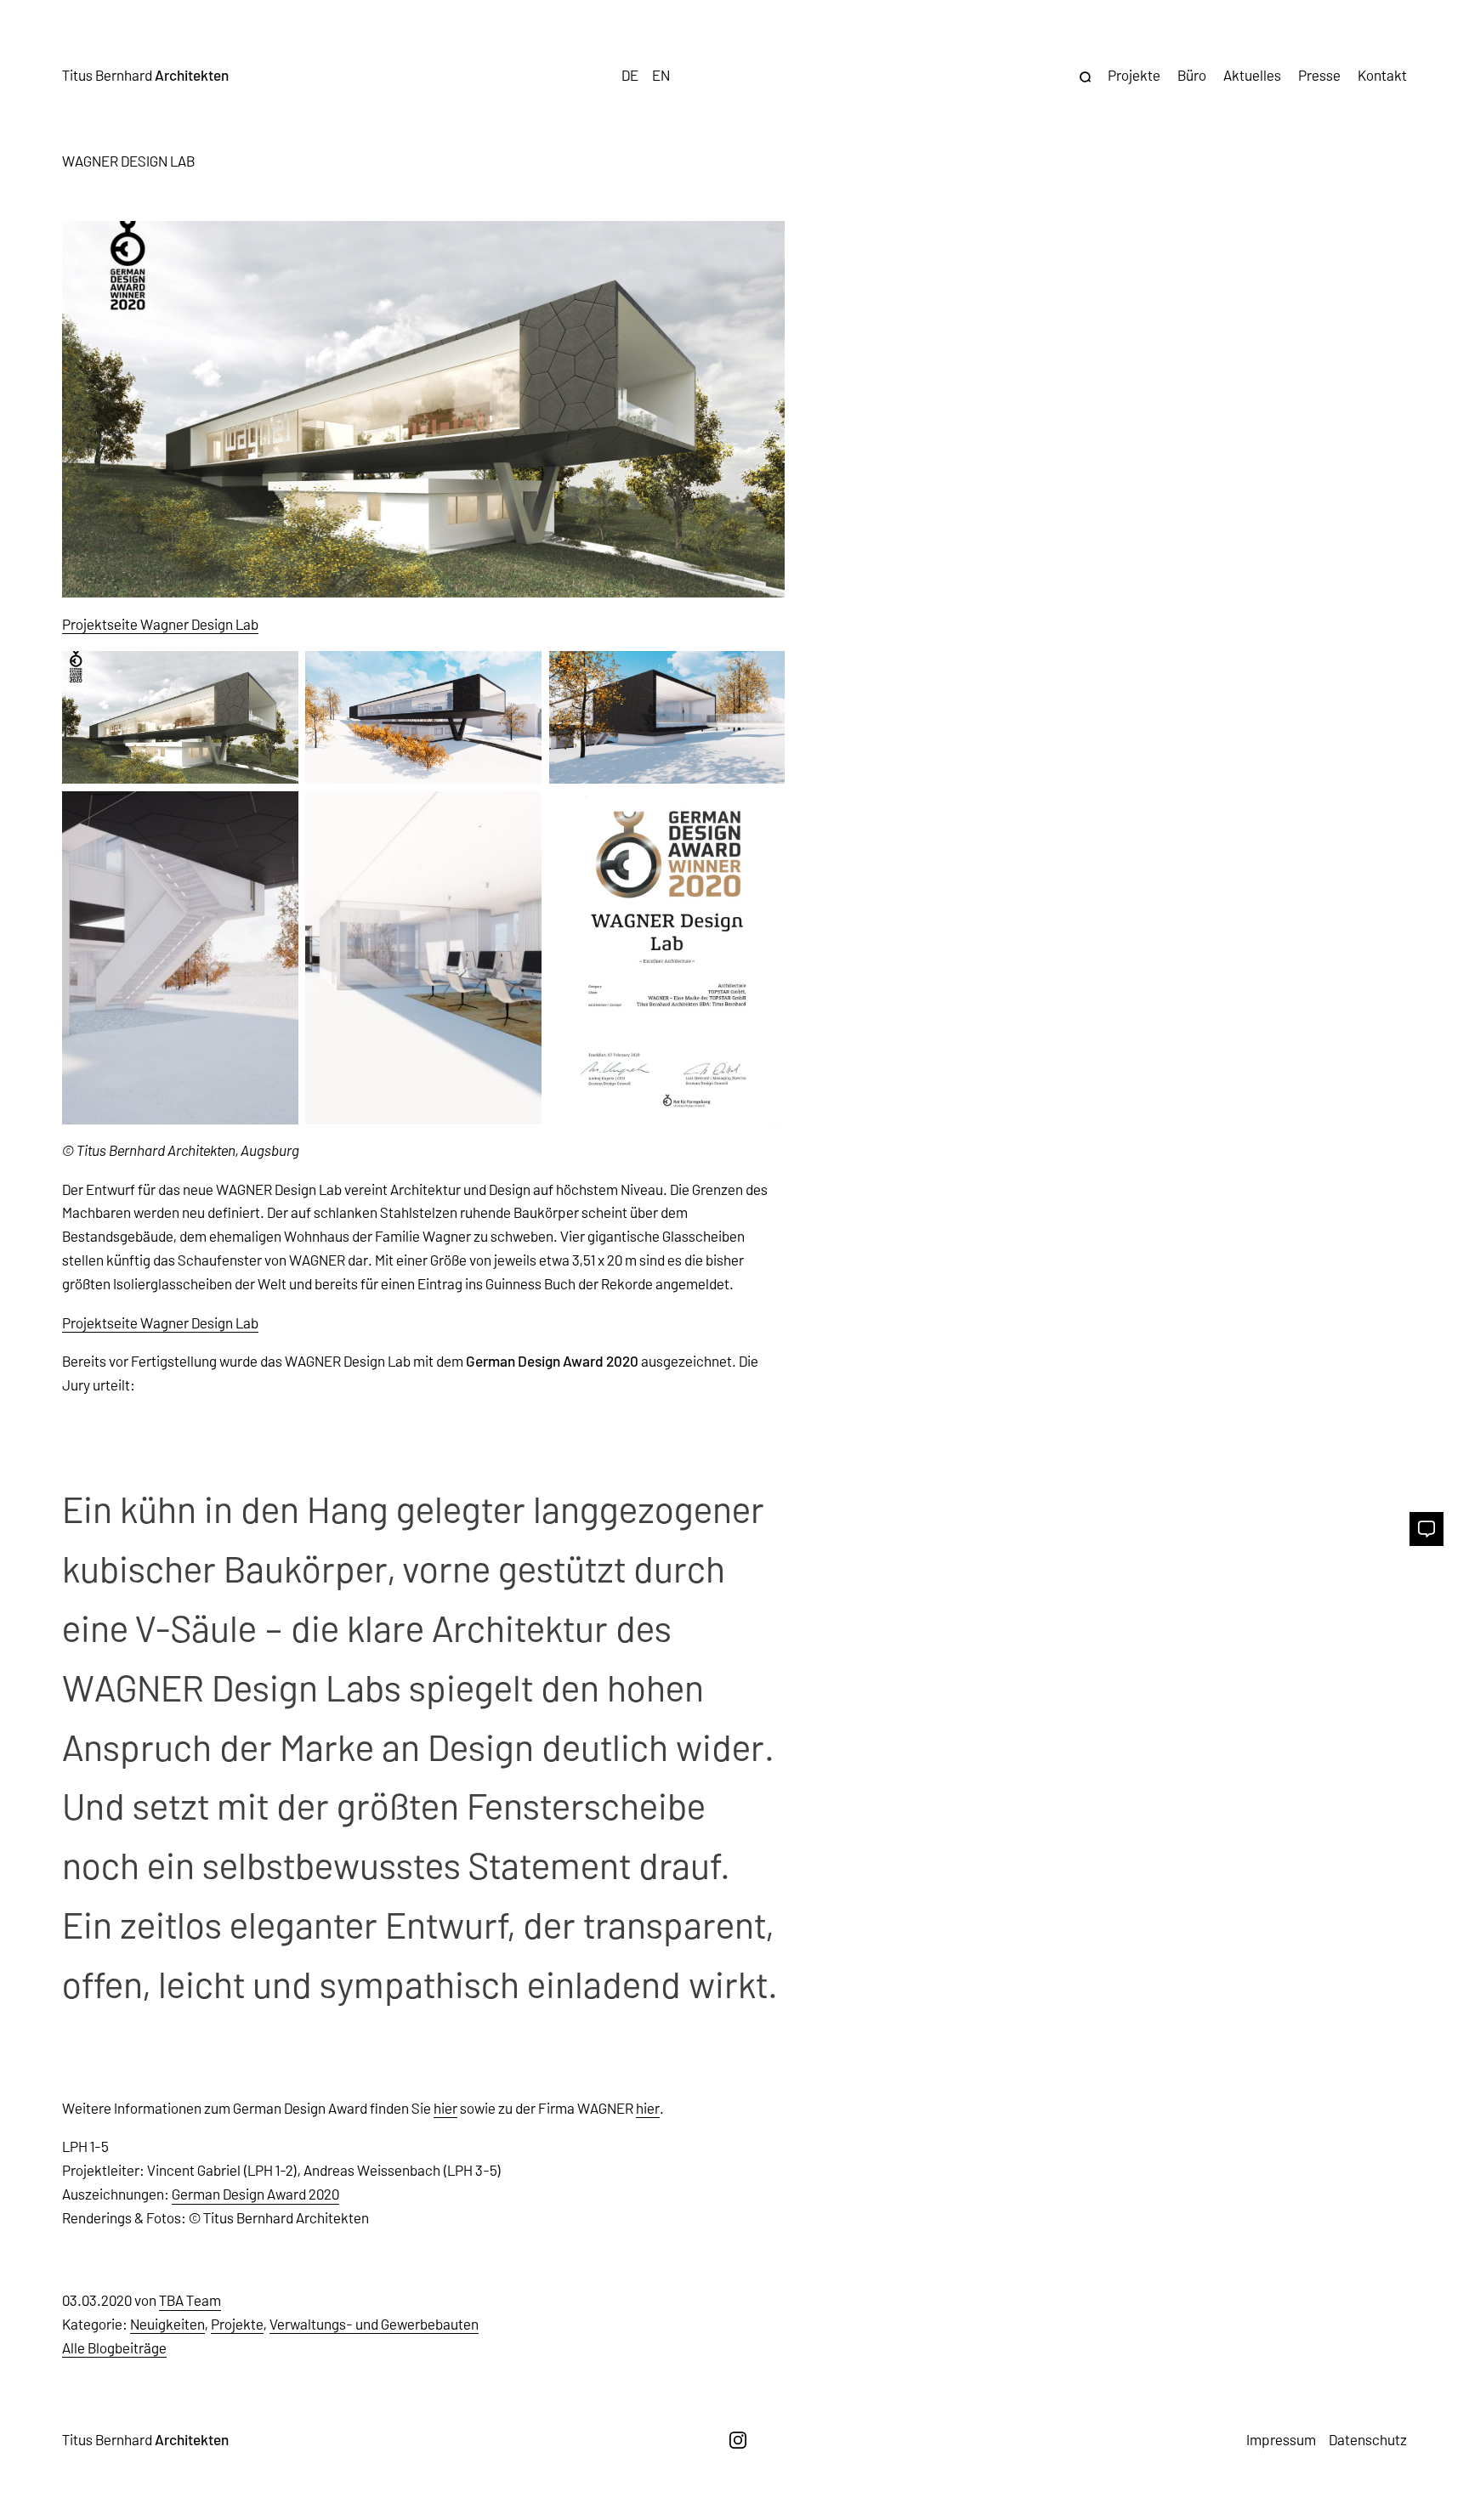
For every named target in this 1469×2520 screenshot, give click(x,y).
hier (445, 2108)
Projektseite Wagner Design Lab (160, 624)
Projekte (1134, 75)
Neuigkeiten (167, 2324)
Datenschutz (1368, 2439)
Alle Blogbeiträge (114, 2347)
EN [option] (661, 75)
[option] (661, 75)
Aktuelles (1252, 75)
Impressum (1281, 2439)
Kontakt (1382, 75)
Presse (1319, 75)
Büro (1192, 75)
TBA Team (190, 2300)
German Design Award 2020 (255, 2194)
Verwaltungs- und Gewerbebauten (374, 2324)
